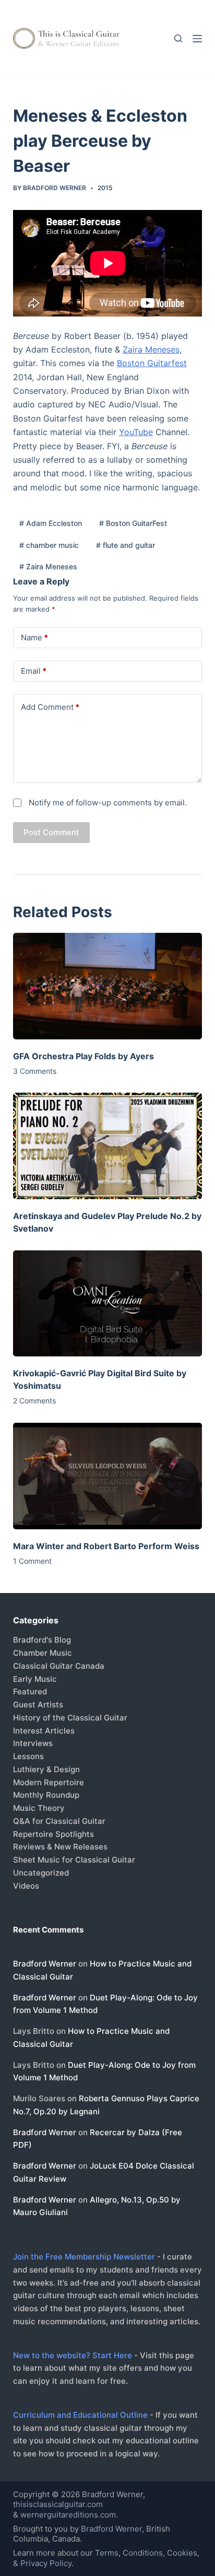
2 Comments (34, 1401)
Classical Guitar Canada (59, 1666)
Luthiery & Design (46, 1769)
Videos (26, 1886)
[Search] (178, 38)
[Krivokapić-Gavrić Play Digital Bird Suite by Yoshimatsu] (108, 1304)
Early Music (35, 1679)
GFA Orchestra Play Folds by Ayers (83, 1056)
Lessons (28, 1756)
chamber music (49, 545)
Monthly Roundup (46, 1795)
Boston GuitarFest (133, 523)
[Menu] (197, 39)
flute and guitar (126, 545)
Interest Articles (44, 1731)
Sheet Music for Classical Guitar (74, 1860)
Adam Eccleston (51, 523)
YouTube (136, 432)
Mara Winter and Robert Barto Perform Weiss (106, 1546)
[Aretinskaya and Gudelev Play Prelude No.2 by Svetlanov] (108, 1146)
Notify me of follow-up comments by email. (108, 803)
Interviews (33, 1743)
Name (34, 637)
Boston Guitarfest (152, 363)
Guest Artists (38, 1705)
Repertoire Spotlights (53, 1834)
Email (34, 671)
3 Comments (35, 1071)
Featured (30, 1691)
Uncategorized (41, 1873)
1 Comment (32, 1561)
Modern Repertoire (49, 1782)
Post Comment (51, 832)
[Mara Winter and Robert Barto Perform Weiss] (108, 1476)
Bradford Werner (45, 1964)
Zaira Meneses (151, 349)
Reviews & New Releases (60, 1847)
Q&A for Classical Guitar (59, 1821)
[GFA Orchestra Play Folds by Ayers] (108, 986)
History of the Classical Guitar (70, 1718)
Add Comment (50, 707)
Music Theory (39, 1808)
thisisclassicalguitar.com (58, 2504)
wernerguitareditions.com (68, 2515)
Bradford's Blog (42, 1640)
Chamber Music (43, 1653)
